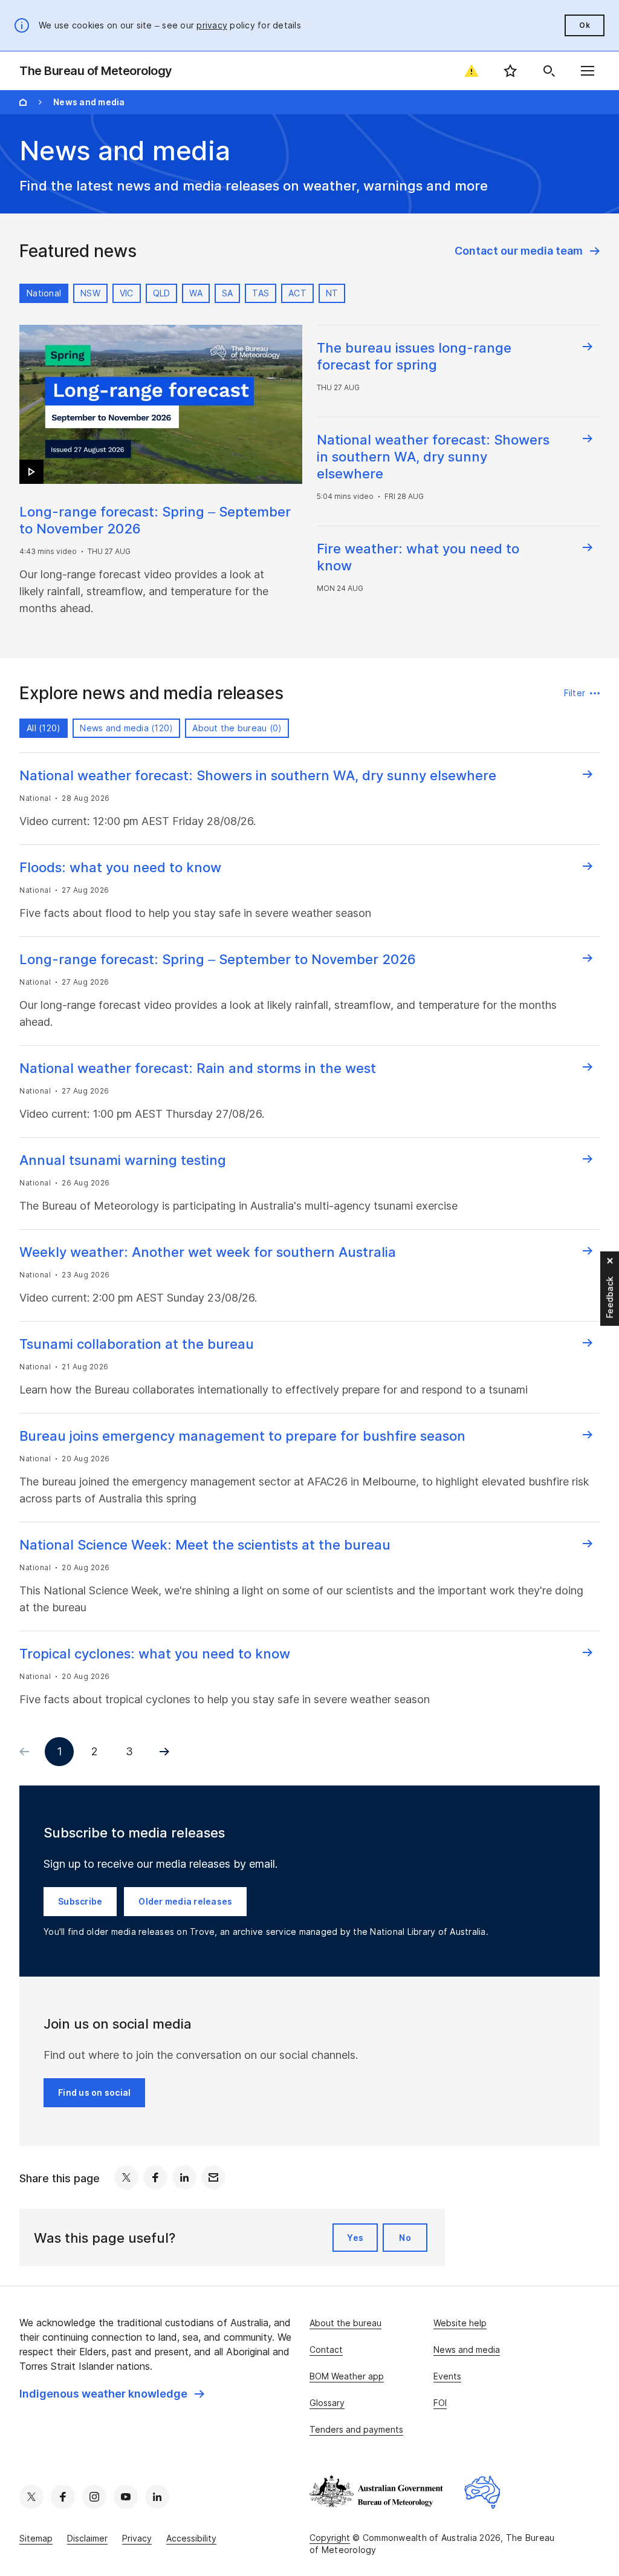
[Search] (549, 71)
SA (228, 293)
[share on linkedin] (184, 2177)
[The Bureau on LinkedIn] (157, 2497)
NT (332, 293)
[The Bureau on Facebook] (63, 2497)
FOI (440, 2403)
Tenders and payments (356, 2429)
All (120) (44, 728)
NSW (90, 293)
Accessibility (191, 2538)
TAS (261, 293)
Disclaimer (87, 2538)
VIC (127, 293)
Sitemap (36, 2538)
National (44, 293)
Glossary (327, 2403)
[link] (527, 251)
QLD (162, 293)
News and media (467, 2349)
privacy (212, 25)
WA (196, 293)
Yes (355, 2238)
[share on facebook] (155, 2177)
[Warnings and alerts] (472, 71)
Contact (326, 2349)
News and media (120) (126, 728)
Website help (460, 2323)
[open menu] (588, 71)
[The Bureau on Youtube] (126, 2497)
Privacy (137, 2538)
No (405, 2238)
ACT (297, 293)
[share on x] (126, 2177)
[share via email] (213, 2177)
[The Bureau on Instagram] (94, 2497)
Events (447, 2376)
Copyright (330, 2538)
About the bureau (345, 2323)
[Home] (23, 102)
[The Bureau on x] (31, 2497)
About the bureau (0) (237, 728)
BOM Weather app (347, 2376)
